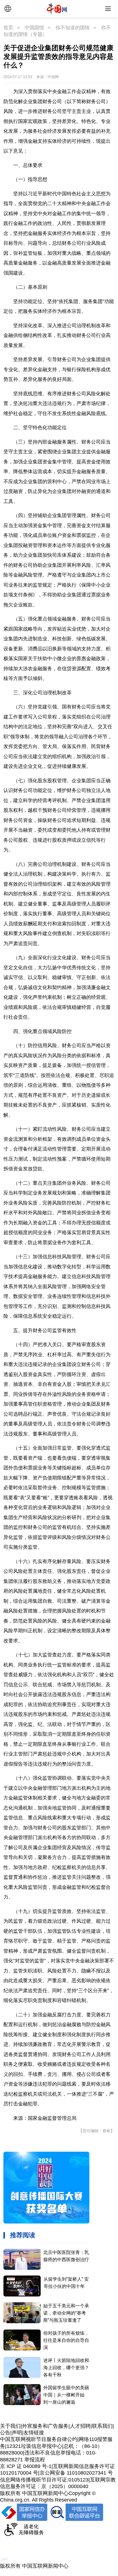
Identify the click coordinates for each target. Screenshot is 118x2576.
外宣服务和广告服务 (45, 2426)
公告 (5, 2433)
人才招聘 (80, 2426)
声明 (17, 2433)
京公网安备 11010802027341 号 (76, 2473)
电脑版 (21, 2541)
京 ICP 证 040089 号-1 (26, 2466)
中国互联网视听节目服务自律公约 (39, 2439)
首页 (8, 28)
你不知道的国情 (73, 28)
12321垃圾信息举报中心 (34, 2446)
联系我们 (102, 2426)
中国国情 (34, 28)
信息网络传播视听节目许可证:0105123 (44, 2480)
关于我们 (10, 2426)
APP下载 (19, 2552)
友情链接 (34, 2433)
